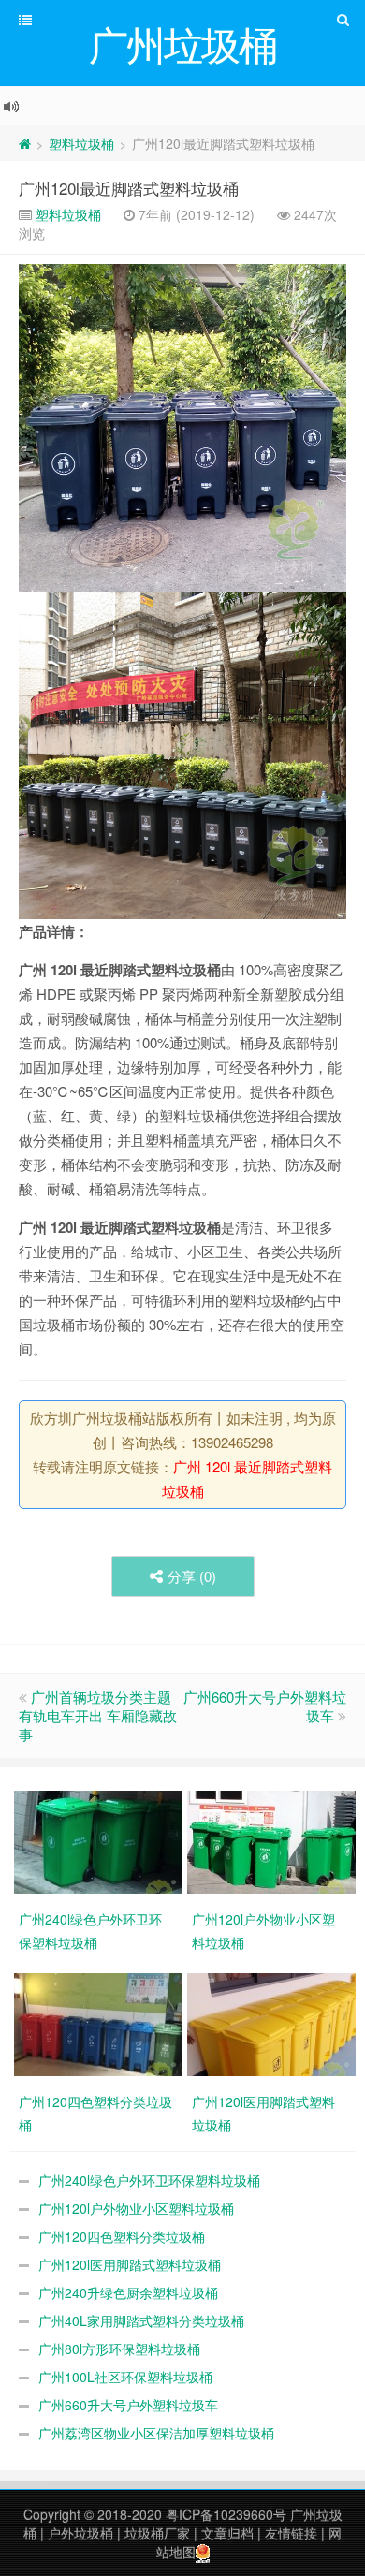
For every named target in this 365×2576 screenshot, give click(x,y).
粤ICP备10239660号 (226, 2514)
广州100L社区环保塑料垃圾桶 (125, 2377)
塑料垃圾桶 (81, 143)
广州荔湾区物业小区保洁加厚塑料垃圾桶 (156, 2433)
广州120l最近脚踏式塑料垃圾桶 (129, 188)
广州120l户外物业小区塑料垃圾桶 (136, 2208)
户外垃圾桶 (80, 2533)
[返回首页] (25, 143)
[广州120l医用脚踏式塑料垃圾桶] (274, 2023)
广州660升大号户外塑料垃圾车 (265, 1706)
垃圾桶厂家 (157, 2533)
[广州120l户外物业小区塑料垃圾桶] (274, 1840)
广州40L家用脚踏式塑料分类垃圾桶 (141, 2320)
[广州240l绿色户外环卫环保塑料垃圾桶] (101, 1840)
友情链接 (291, 2533)
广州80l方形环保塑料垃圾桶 (119, 2349)
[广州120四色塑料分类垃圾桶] (101, 2023)
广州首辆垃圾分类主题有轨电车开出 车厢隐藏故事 (98, 1715)
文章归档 (227, 2533)
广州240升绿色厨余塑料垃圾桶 (128, 2292)
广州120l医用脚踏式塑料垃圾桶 (130, 2264)
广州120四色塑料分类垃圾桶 (122, 2236)
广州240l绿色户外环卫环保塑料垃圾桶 (149, 2180)
